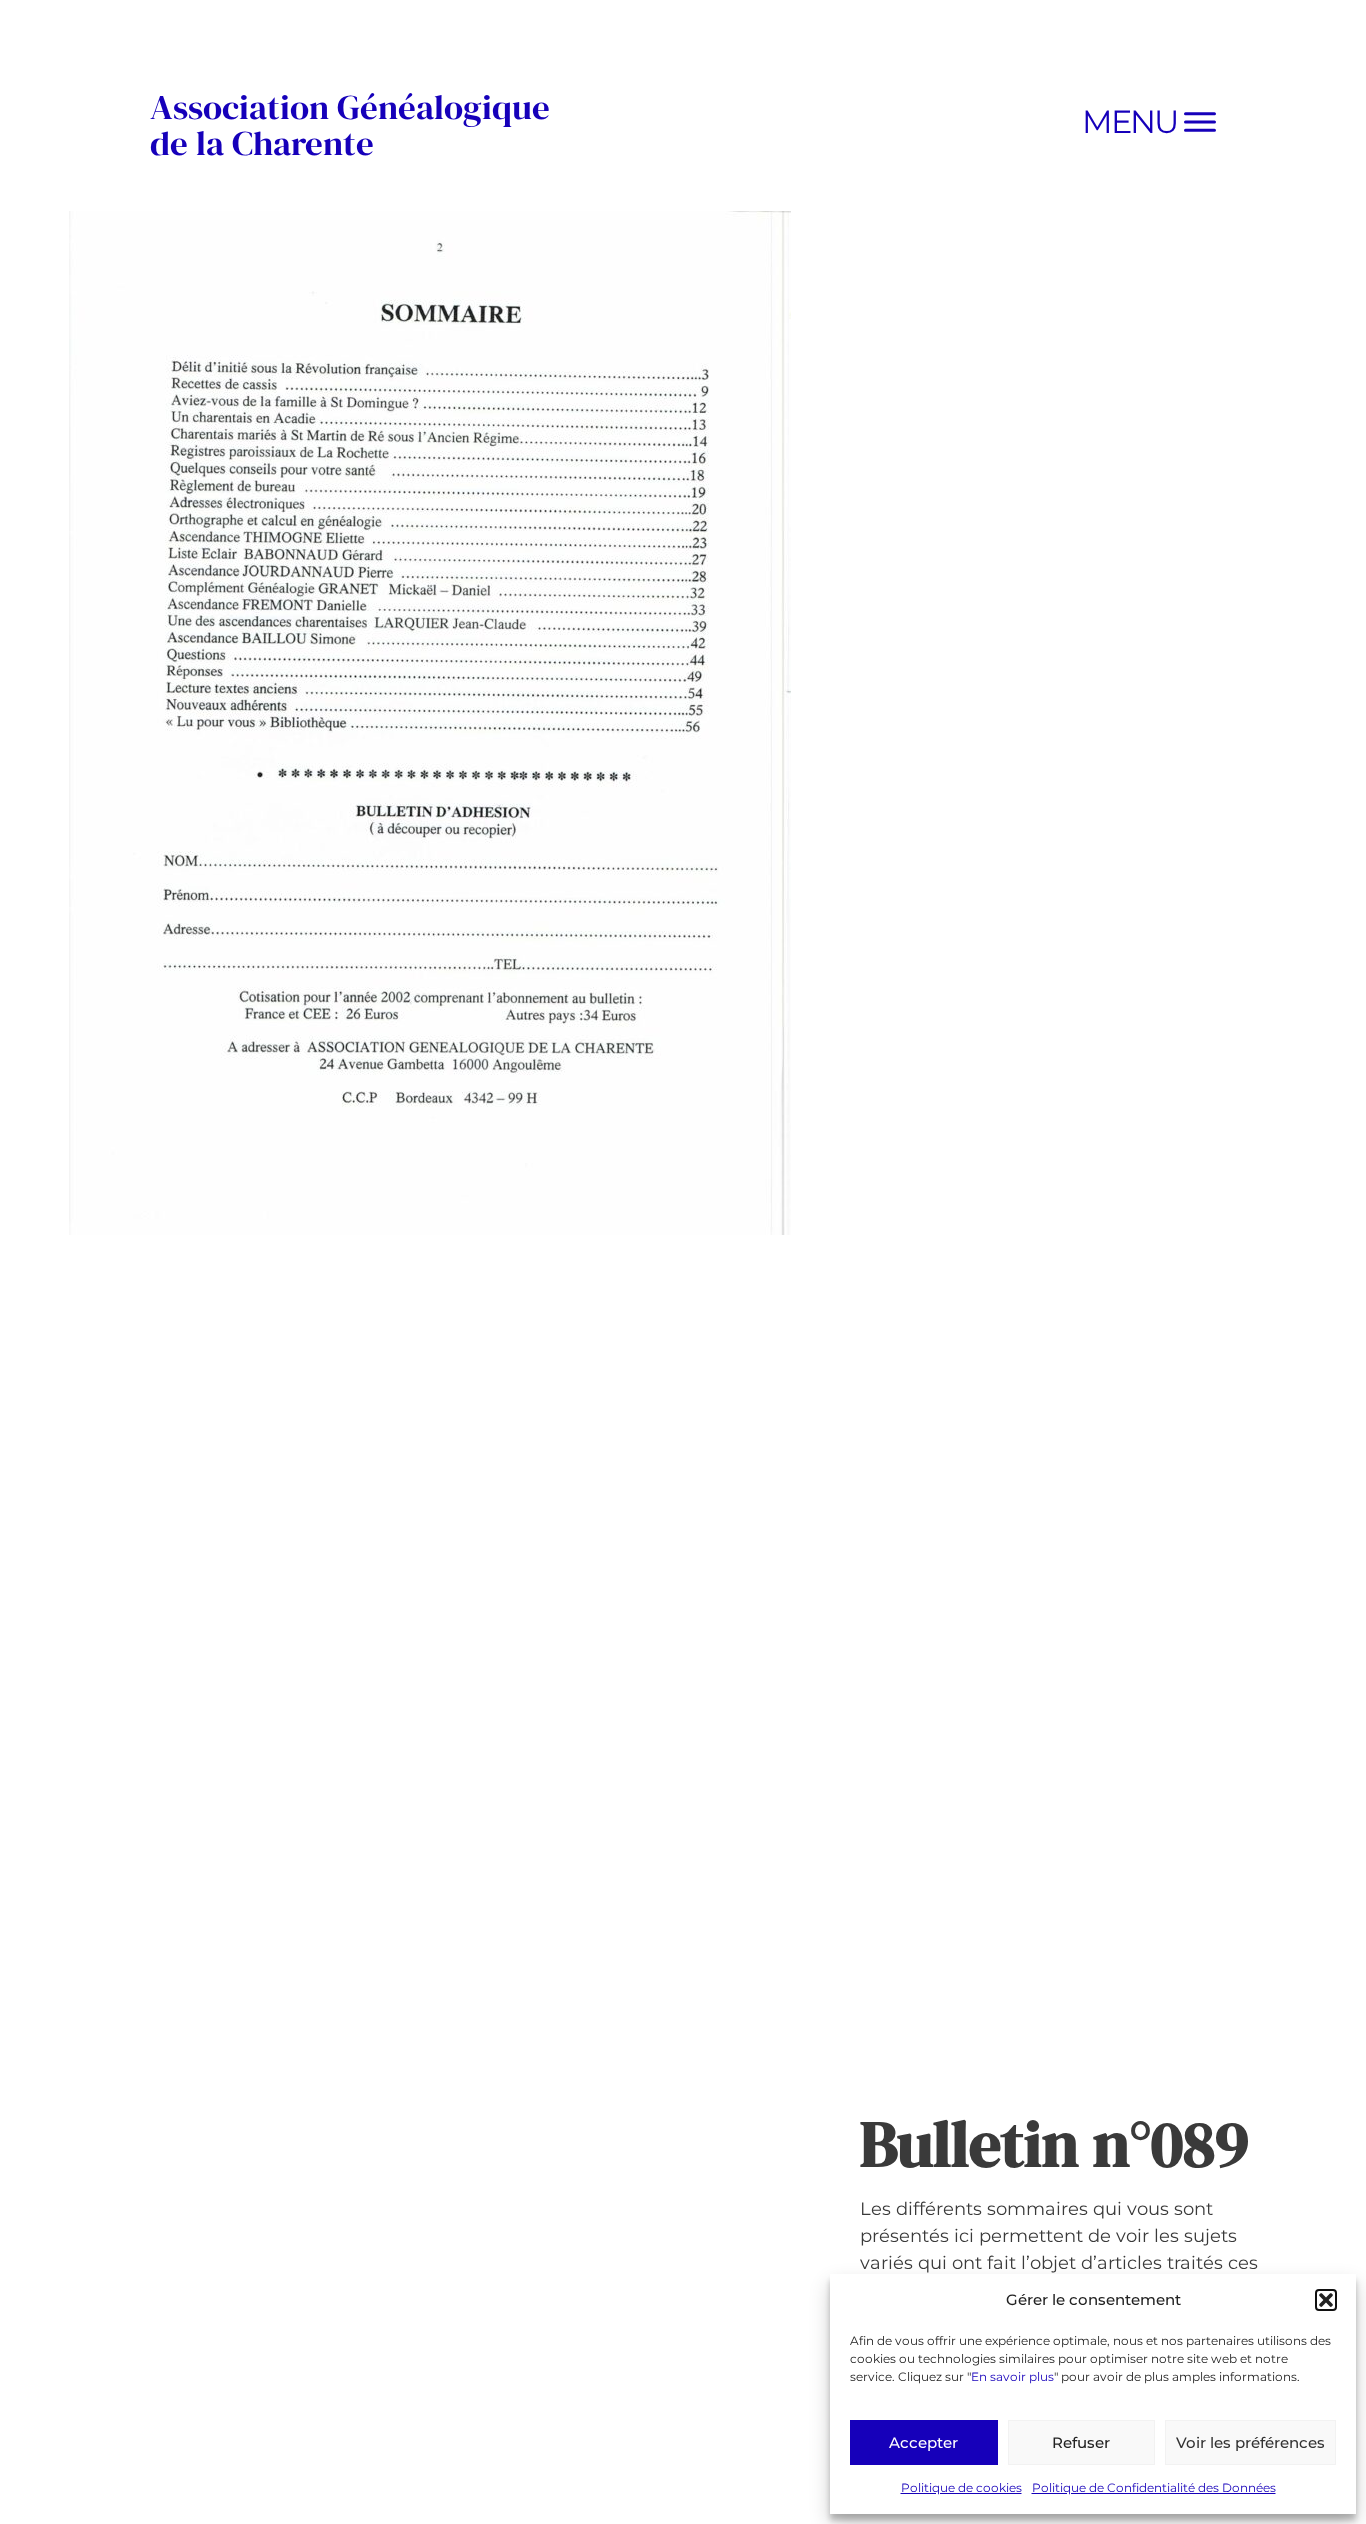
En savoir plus (1012, 2376)
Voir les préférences (1250, 2442)
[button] (1326, 2300)
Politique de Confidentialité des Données (1154, 2487)
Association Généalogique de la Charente (350, 124)
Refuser (1081, 2442)
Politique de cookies (961, 2487)
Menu (1129, 121)
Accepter (923, 2442)
